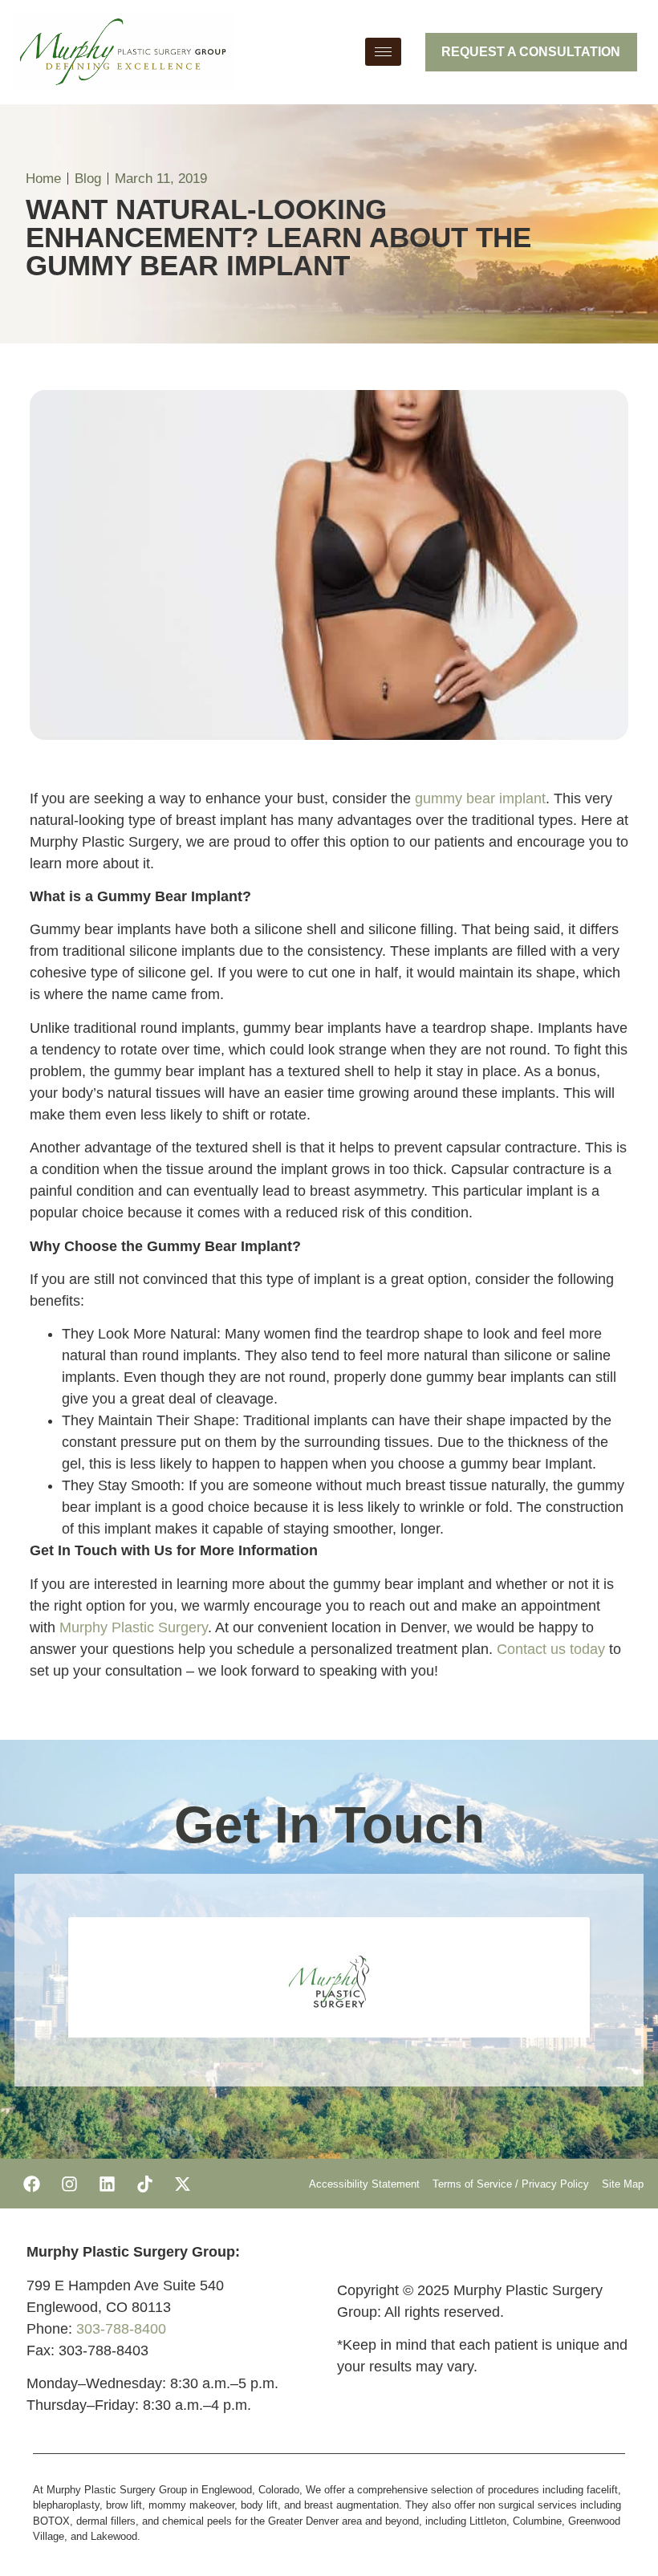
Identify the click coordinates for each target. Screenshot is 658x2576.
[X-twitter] (182, 2184)
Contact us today (551, 1649)
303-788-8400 (121, 2329)
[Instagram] (69, 2184)
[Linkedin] (107, 2184)
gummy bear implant (480, 798)
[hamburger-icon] (383, 52)
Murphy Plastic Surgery (134, 1627)
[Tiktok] (144, 2184)
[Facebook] (31, 2184)
